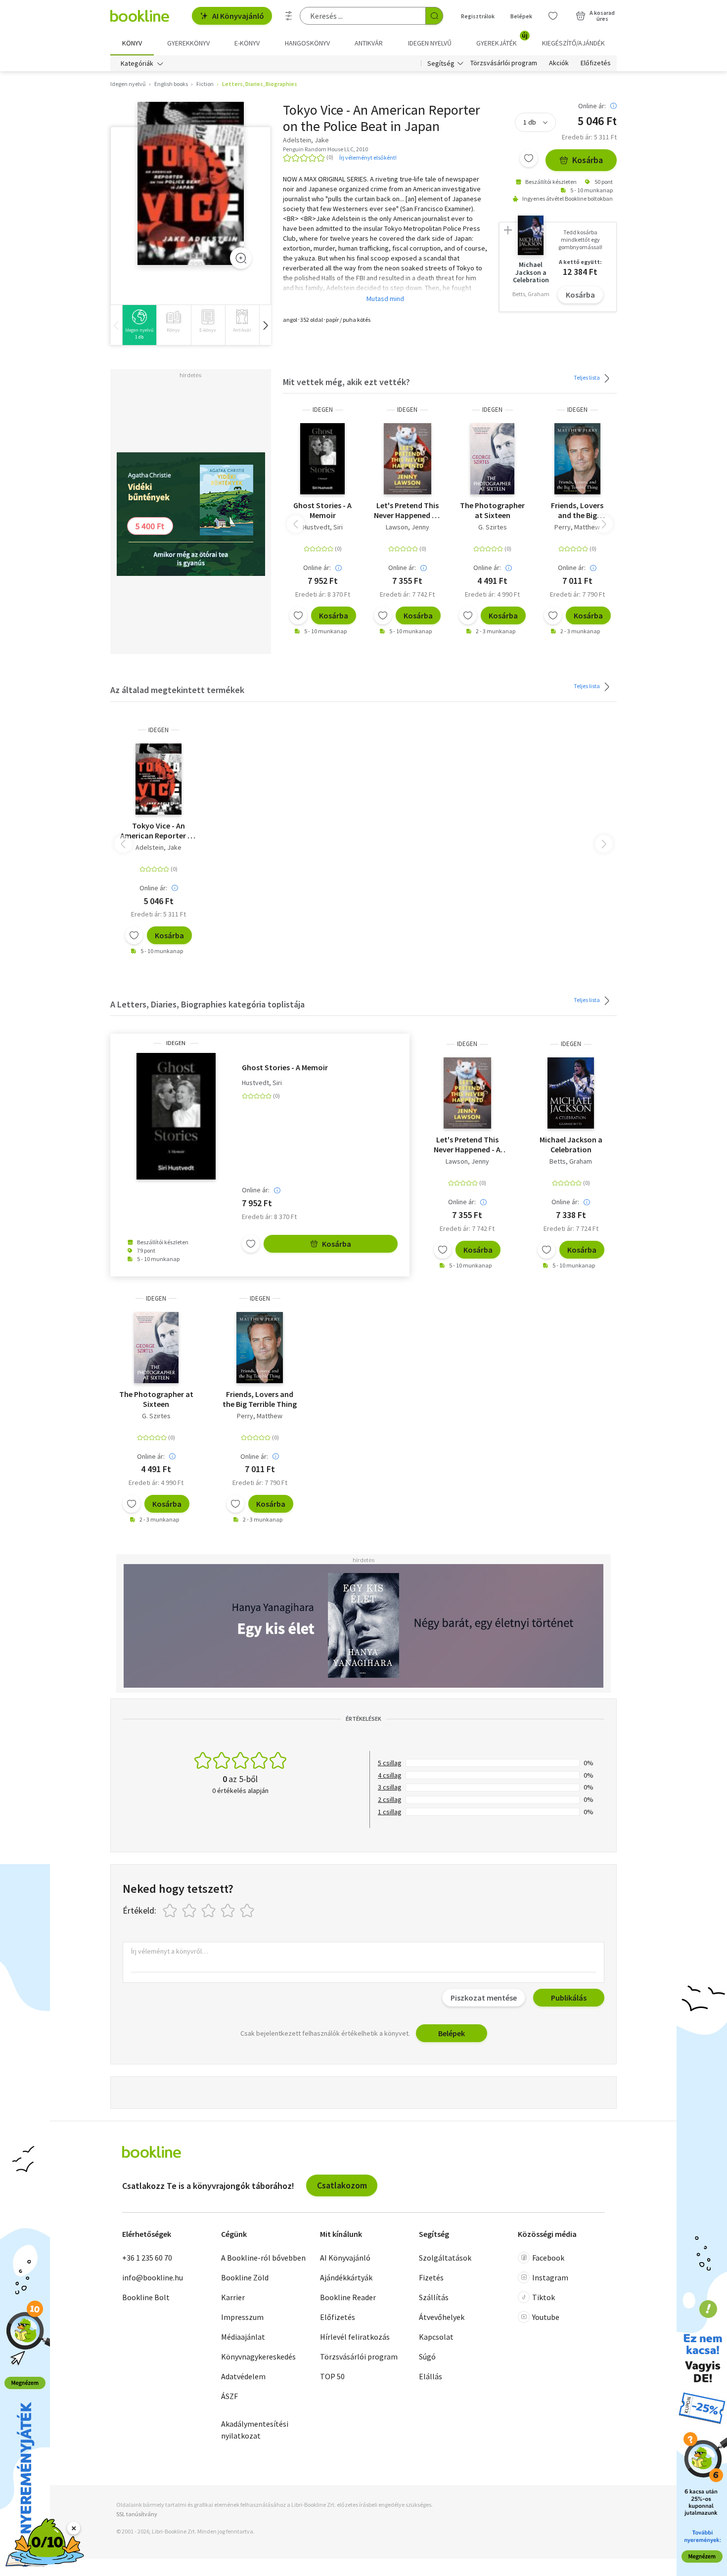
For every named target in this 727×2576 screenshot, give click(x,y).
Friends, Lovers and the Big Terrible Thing (577, 510)
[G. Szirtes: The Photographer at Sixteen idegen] (493, 459)
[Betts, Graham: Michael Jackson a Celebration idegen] (571, 1093)
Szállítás (434, 2297)
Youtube (546, 2317)
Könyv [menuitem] (132, 43)
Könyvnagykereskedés (258, 2357)
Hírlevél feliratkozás (355, 2337)
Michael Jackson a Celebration (571, 1144)
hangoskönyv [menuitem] (307, 43)
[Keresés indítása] (434, 16)
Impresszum (242, 2317)
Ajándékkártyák (346, 2277)
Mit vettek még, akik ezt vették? (346, 382)
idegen (323, 410)
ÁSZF (229, 2396)
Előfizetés (596, 63)
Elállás (431, 2376)
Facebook (548, 2258)
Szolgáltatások (445, 2258)
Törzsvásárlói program (504, 63)
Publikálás (569, 1998)
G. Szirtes (493, 527)
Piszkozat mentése (484, 1998)
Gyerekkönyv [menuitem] (188, 43)
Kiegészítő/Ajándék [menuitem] (573, 43)
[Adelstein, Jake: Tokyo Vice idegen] (191, 184)
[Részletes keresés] (289, 16)
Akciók (559, 63)
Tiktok (544, 2297)
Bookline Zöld (245, 2277)
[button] (265, 325)
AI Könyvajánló (238, 16)
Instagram (550, 2277)
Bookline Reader (348, 2297)
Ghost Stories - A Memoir (322, 510)
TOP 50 (332, 2376)
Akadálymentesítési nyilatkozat (255, 2430)
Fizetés (431, 2277)
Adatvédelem (243, 2376)
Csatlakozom (342, 2185)
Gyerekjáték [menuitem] (502, 40)
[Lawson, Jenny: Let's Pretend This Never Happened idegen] (408, 459)
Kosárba (588, 160)
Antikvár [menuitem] (369, 43)
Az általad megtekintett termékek (177, 690)
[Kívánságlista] (553, 16)
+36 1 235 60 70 (147, 2258)
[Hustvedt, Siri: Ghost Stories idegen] (322, 459)
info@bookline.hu (153, 2277)
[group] (139, 325)
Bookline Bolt (146, 2297)
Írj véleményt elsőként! (368, 157)
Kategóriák (137, 63)
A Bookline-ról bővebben (263, 2258)
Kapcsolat (436, 2337)
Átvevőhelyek (442, 2317)
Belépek (521, 16)
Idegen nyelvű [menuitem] (430, 43)
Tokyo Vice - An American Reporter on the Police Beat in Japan (159, 830)
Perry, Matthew (577, 527)
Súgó (427, 2357)
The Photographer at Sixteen (492, 510)
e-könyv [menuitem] (247, 43)
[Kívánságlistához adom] (529, 158)
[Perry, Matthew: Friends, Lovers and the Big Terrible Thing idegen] (578, 459)
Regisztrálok (478, 16)
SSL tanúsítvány (137, 2514)
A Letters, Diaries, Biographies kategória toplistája (207, 1004)
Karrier (233, 2297)
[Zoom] (241, 258)
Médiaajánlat (243, 2337)
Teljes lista (587, 377)
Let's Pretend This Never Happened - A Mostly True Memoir (407, 510)
